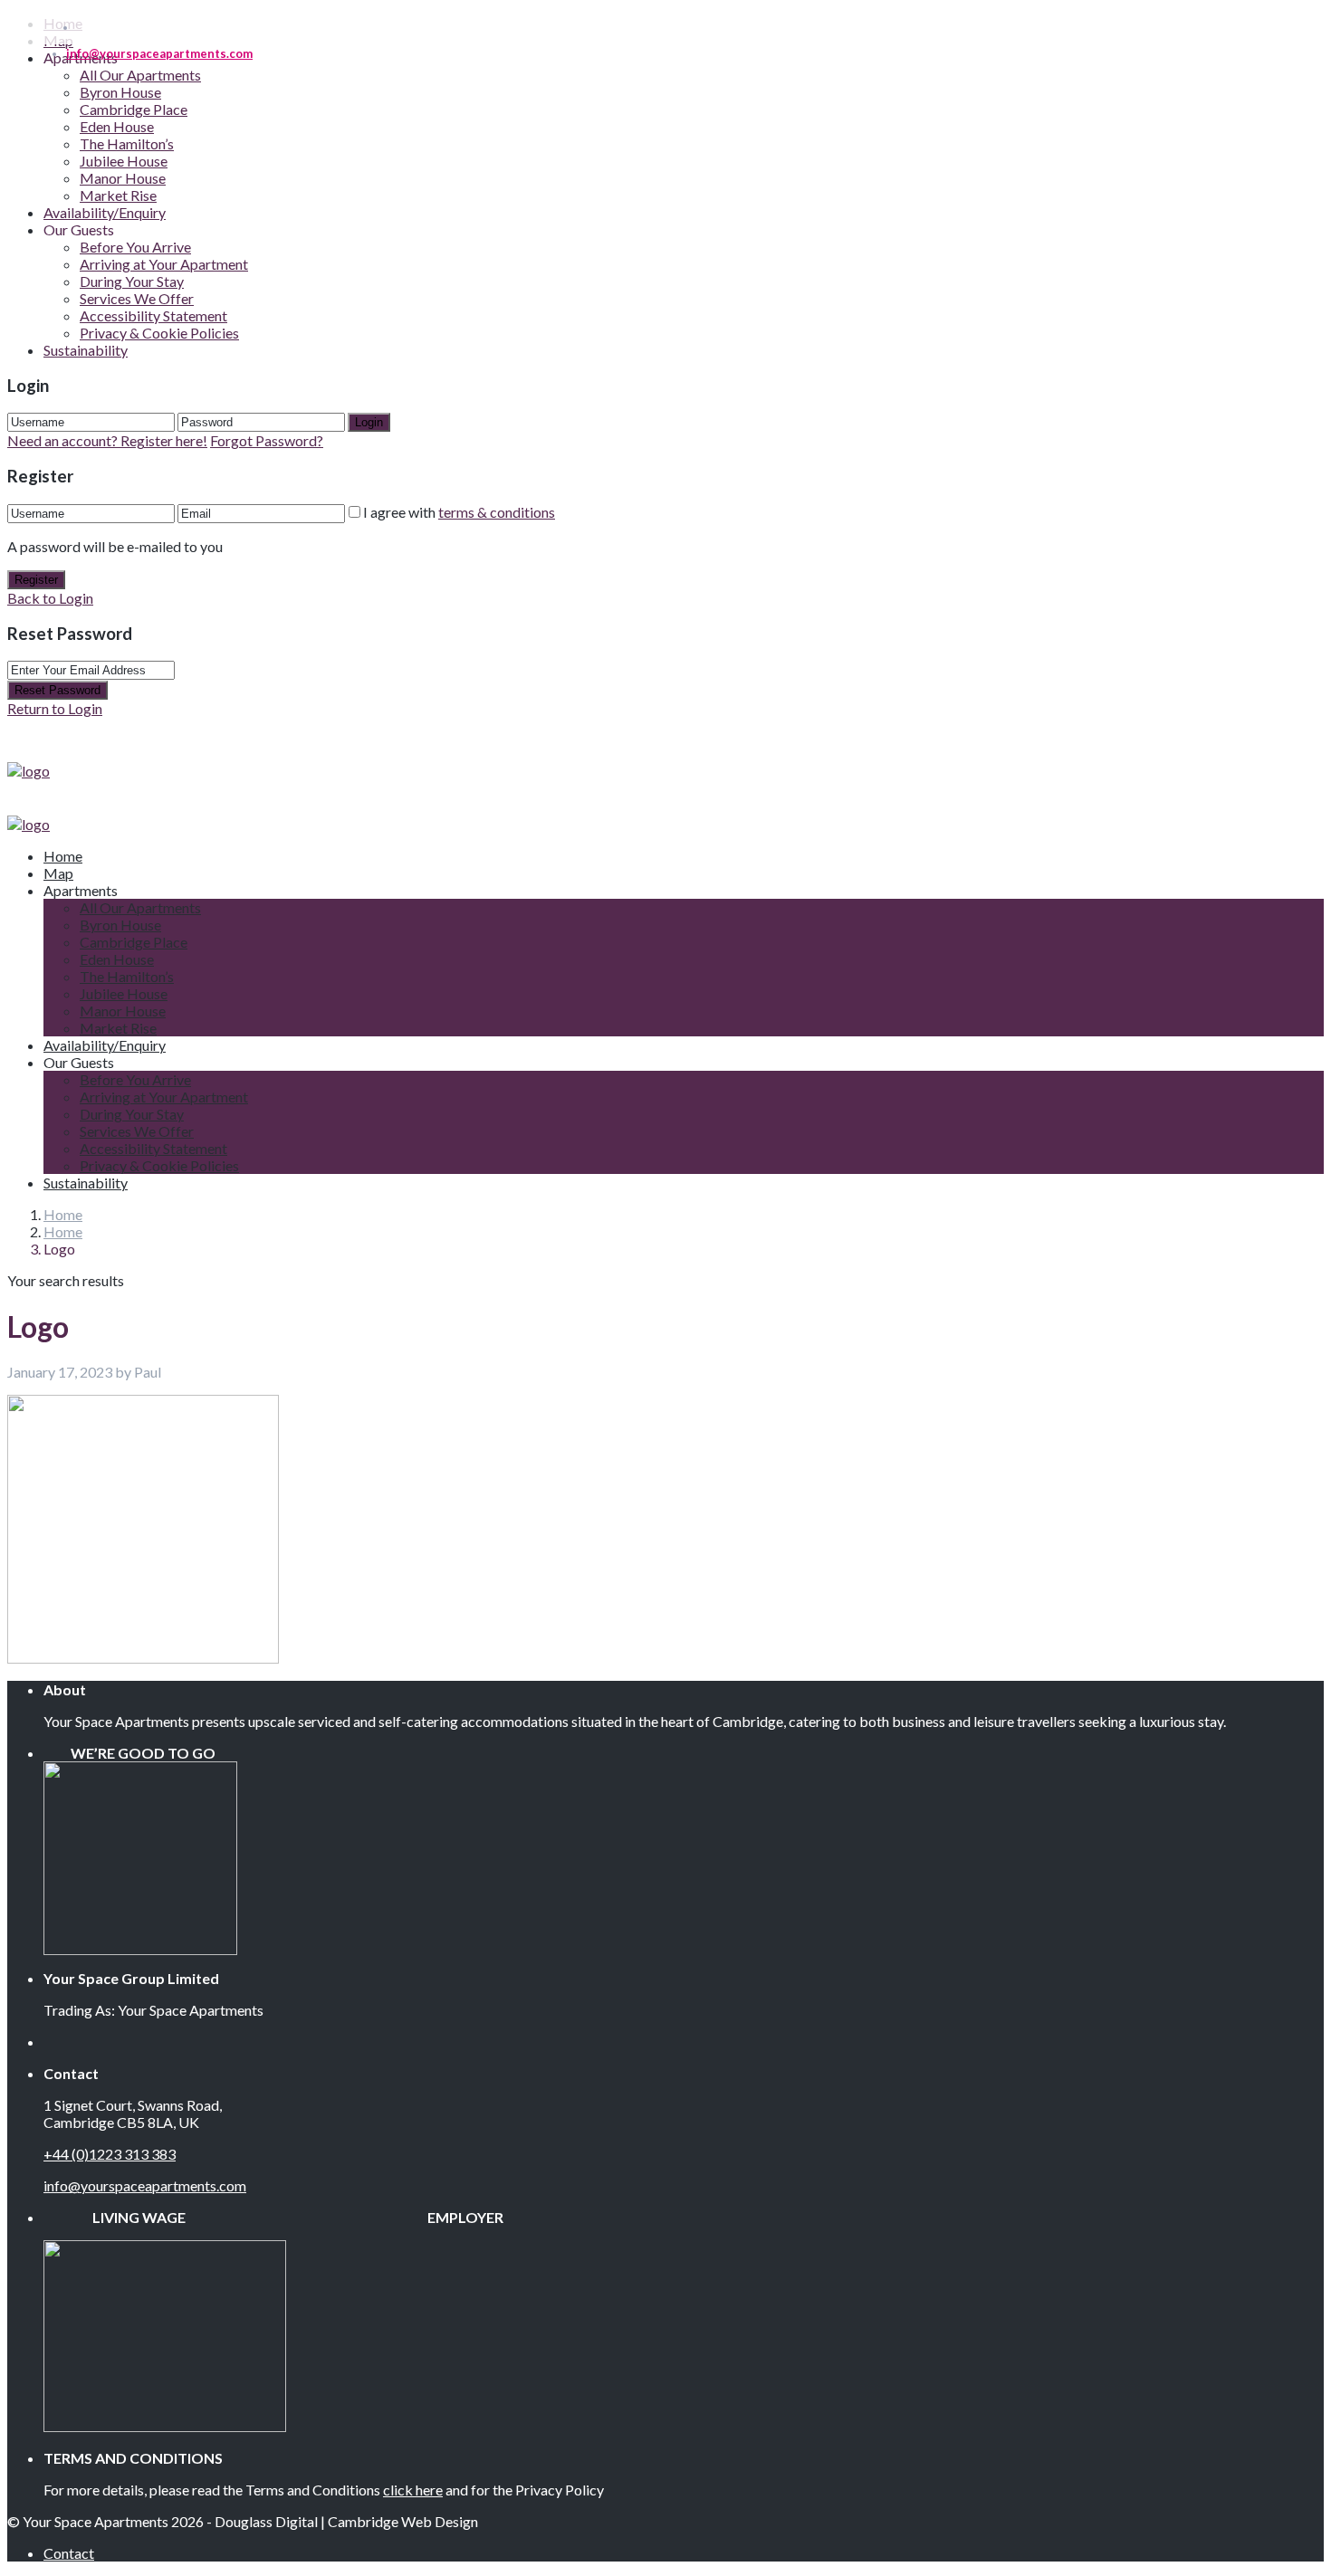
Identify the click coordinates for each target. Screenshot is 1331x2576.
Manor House (123, 178)
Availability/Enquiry (105, 212)
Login (369, 422)
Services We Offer (137, 298)
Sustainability (86, 350)
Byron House (120, 92)
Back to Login (50, 598)
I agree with (459, 512)
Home (63, 856)
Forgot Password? (267, 440)
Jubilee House (124, 161)
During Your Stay (132, 281)
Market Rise (118, 195)
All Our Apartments (140, 75)
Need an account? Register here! (107, 440)
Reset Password (57, 690)
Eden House (117, 126)
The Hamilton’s (127, 143)
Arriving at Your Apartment (164, 264)
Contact (69, 2553)
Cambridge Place (134, 109)
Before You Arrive (135, 247)
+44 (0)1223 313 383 (110, 2154)
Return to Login (55, 708)
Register (36, 580)
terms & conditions (497, 512)
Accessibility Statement (153, 315)
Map (58, 873)
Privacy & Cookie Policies (159, 333)
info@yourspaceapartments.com (145, 2185)
